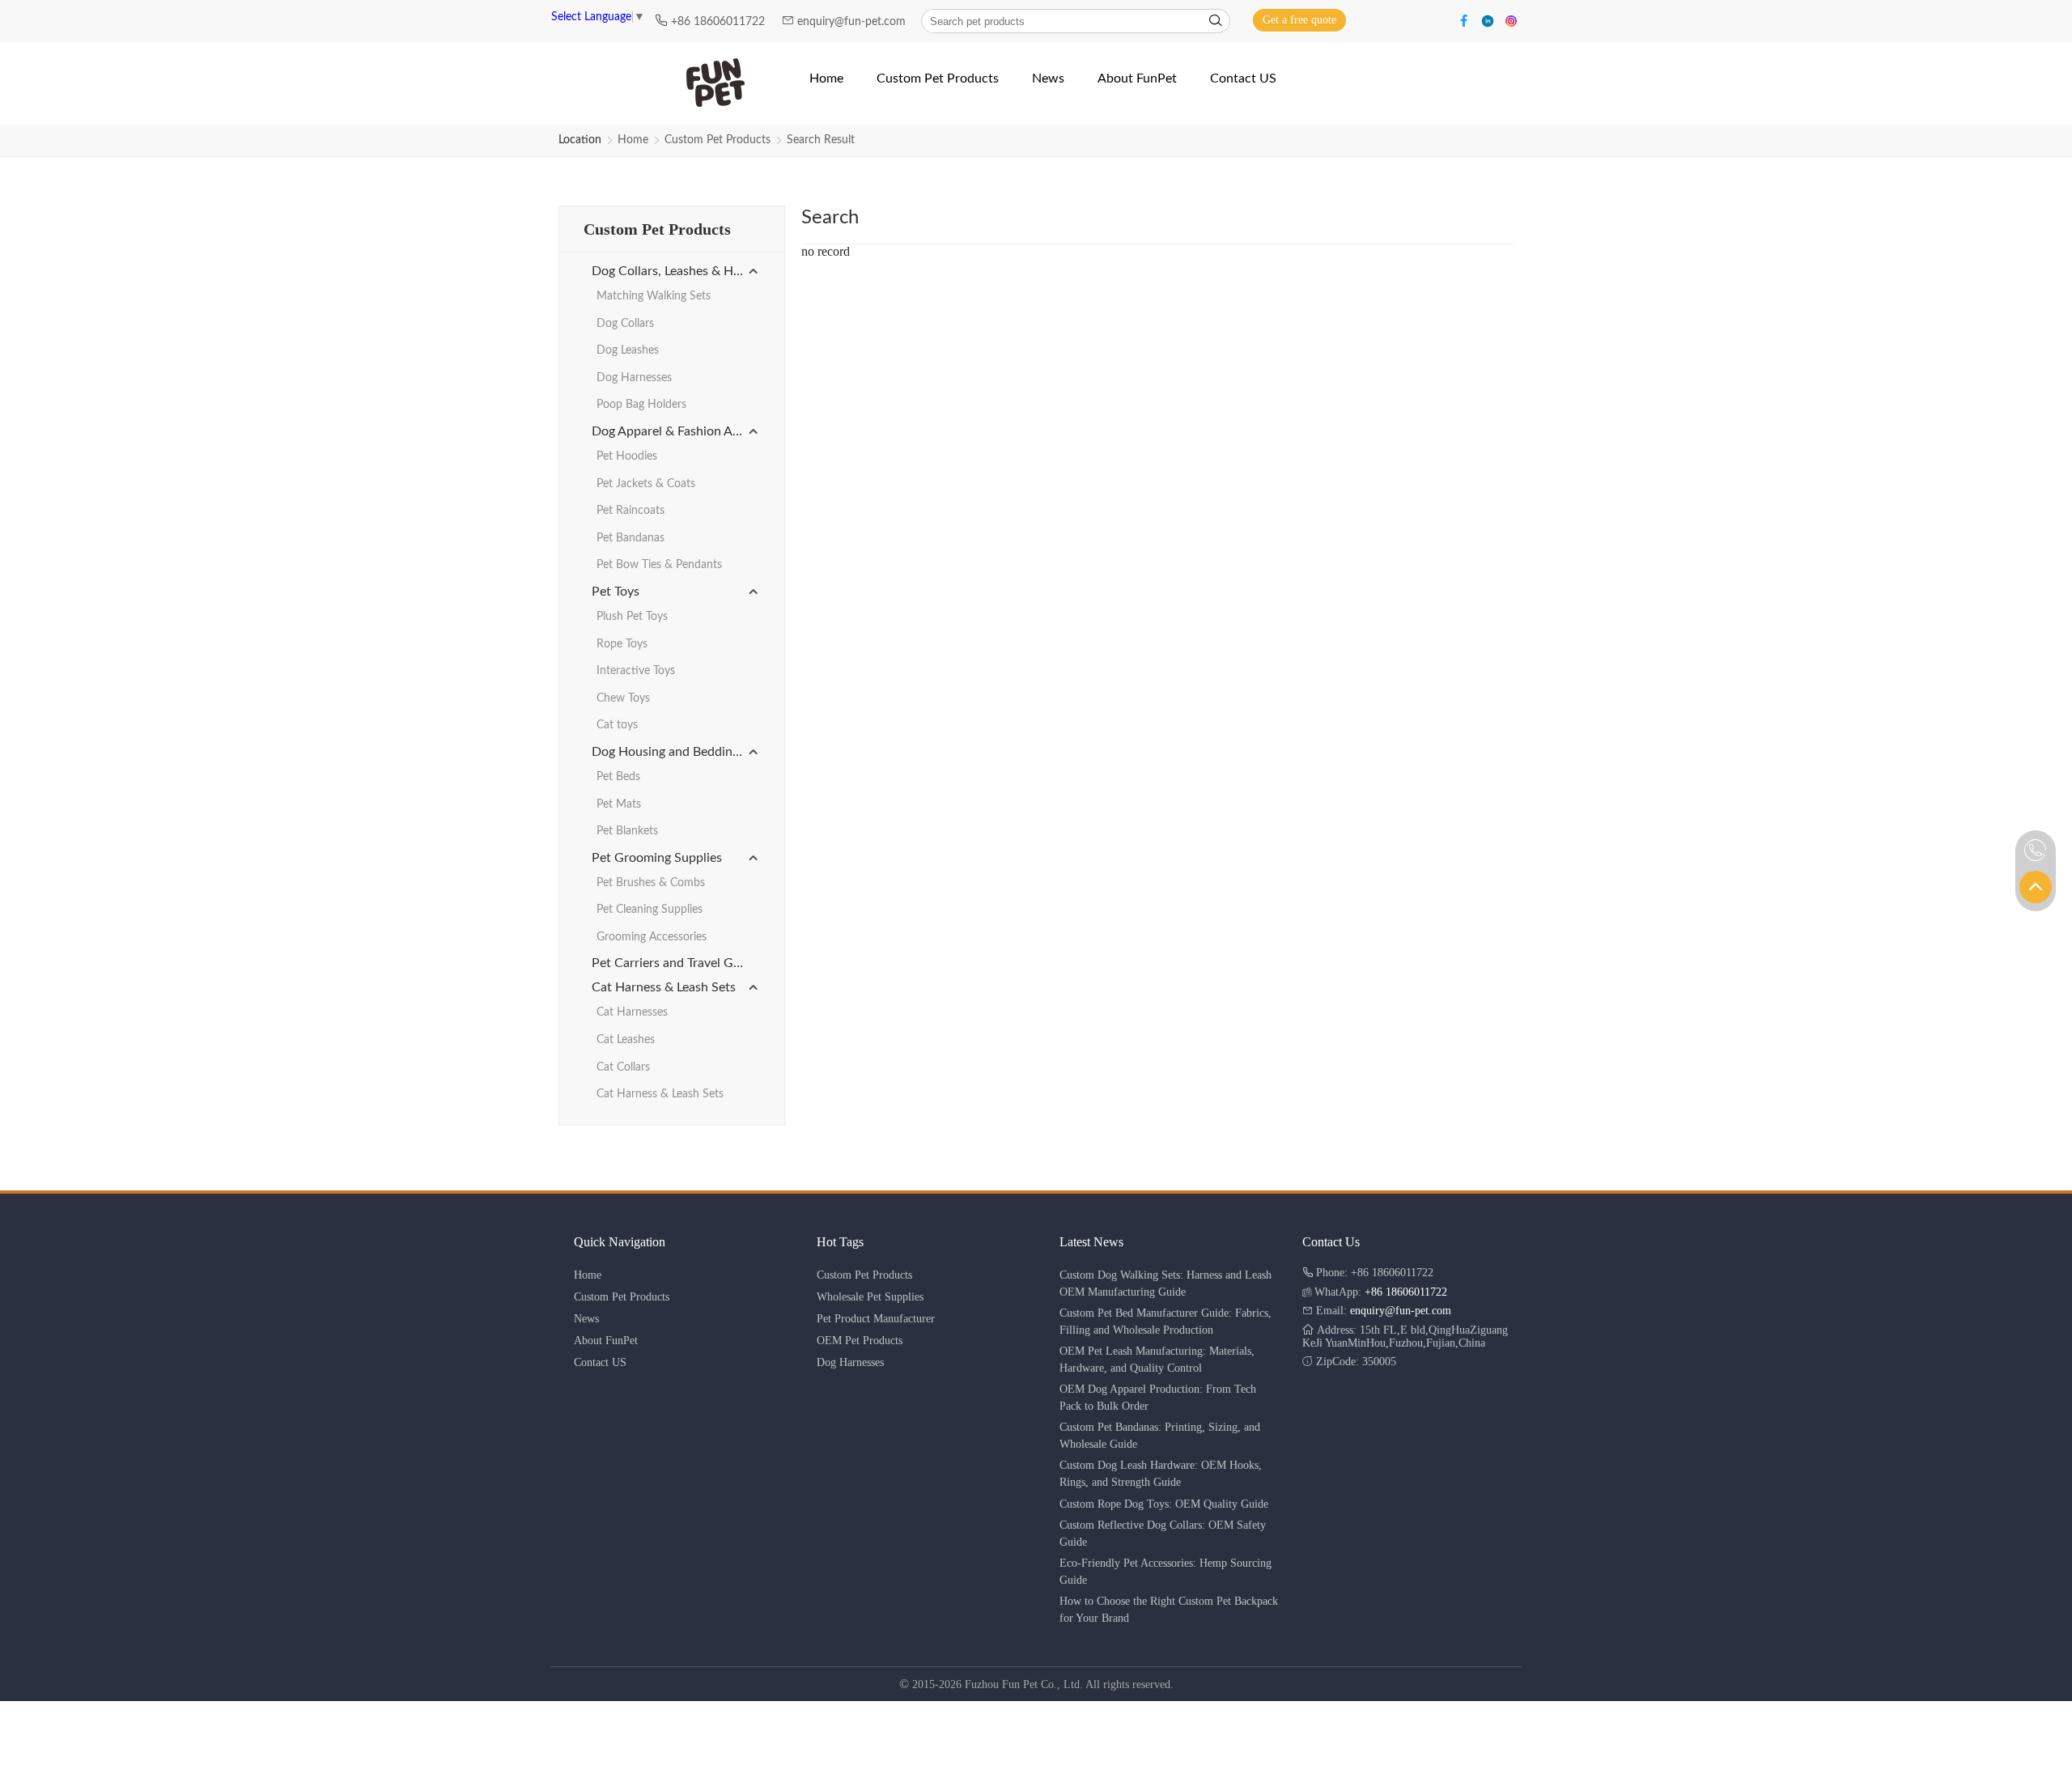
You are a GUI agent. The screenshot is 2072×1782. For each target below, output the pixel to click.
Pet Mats (619, 804)
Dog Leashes (628, 350)
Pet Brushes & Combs (651, 883)
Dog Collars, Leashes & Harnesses (676, 271)
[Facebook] (1466, 20)
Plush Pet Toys (632, 617)
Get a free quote (1299, 20)
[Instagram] (1512, 20)
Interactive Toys (636, 671)
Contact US (600, 1362)
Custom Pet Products (718, 140)
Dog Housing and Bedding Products (676, 752)
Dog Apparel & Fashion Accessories (676, 431)
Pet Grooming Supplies (657, 858)
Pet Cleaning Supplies (650, 910)
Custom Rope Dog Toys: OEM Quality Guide (1164, 1504)
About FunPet (606, 1341)
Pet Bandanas (631, 538)
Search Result (821, 140)
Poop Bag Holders (641, 405)
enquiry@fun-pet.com (853, 22)
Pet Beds (618, 777)
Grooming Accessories (652, 937)
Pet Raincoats (631, 511)
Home (633, 140)
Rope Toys (622, 644)
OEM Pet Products (860, 1341)
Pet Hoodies (627, 456)
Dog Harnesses (634, 378)
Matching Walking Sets (654, 296)
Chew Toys (623, 698)
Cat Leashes (626, 1040)
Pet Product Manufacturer (876, 1319)
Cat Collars (623, 1067)
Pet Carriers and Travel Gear (671, 963)
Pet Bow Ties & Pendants (659, 565)
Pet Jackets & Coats (646, 484)
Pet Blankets (627, 831)
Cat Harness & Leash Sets (664, 987)
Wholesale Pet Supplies (870, 1297)
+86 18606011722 (720, 22)
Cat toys (617, 725)
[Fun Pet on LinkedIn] (1490, 20)
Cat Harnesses (632, 1012)
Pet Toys (616, 592)
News (586, 1319)
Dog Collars (625, 324)
